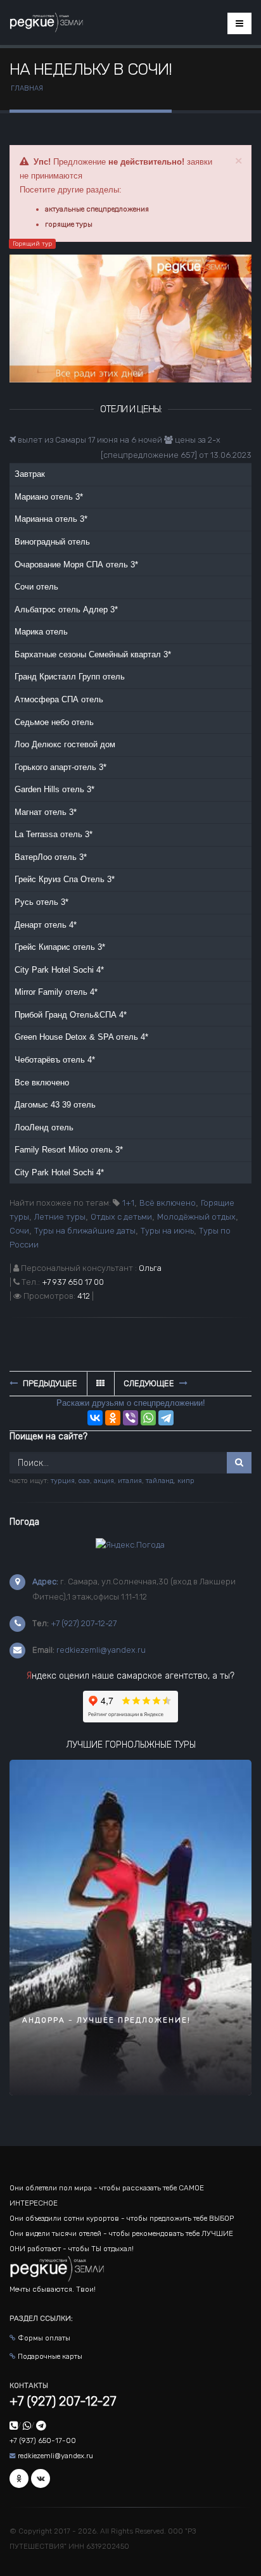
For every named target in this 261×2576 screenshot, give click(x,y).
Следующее (150, 1383)
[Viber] (130, 1418)
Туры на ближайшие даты (85, 1231)
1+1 (128, 1203)
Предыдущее (49, 1383)
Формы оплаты (44, 2338)
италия (130, 1481)
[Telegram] (166, 1418)
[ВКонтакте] (95, 1418)
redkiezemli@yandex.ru (101, 1650)
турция (63, 1481)
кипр (186, 1481)
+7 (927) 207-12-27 (84, 1623)
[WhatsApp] (148, 1418)
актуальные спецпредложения (97, 209)
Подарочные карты (50, 2356)
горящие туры (69, 224)
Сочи (19, 1231)
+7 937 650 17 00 (73, 1282)
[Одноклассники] (113, 1418)
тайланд (160, 1481)
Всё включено (168, 1203)
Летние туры (60, 1217)
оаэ (84, 1481)
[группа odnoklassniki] (19, 2478)
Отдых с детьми (121, 1217)
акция (104, 1481)
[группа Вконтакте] (41, 2478)
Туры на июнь (167, 1231)
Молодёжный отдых (196, 1217)
